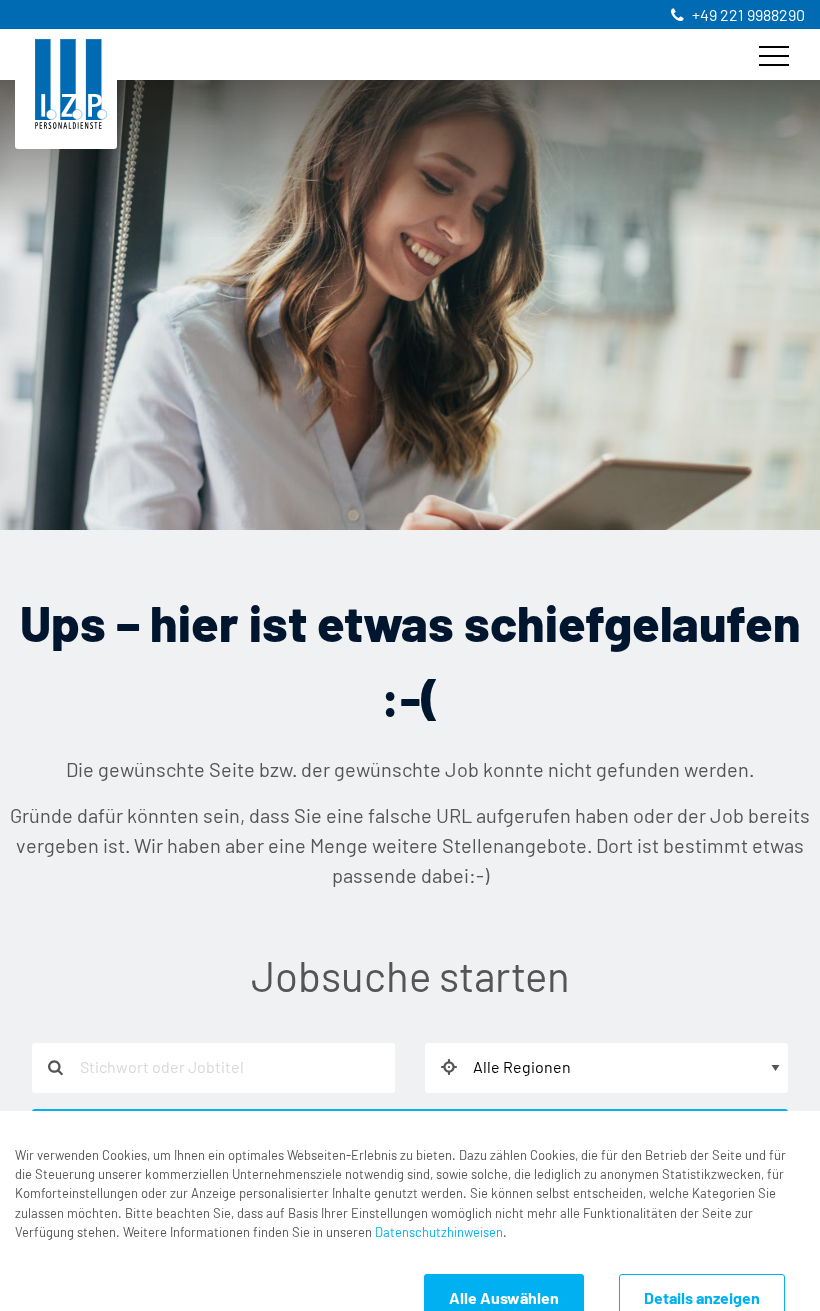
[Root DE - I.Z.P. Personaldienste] (71, 84)
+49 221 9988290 (748, 16)
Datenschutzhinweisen (439, 1233)
